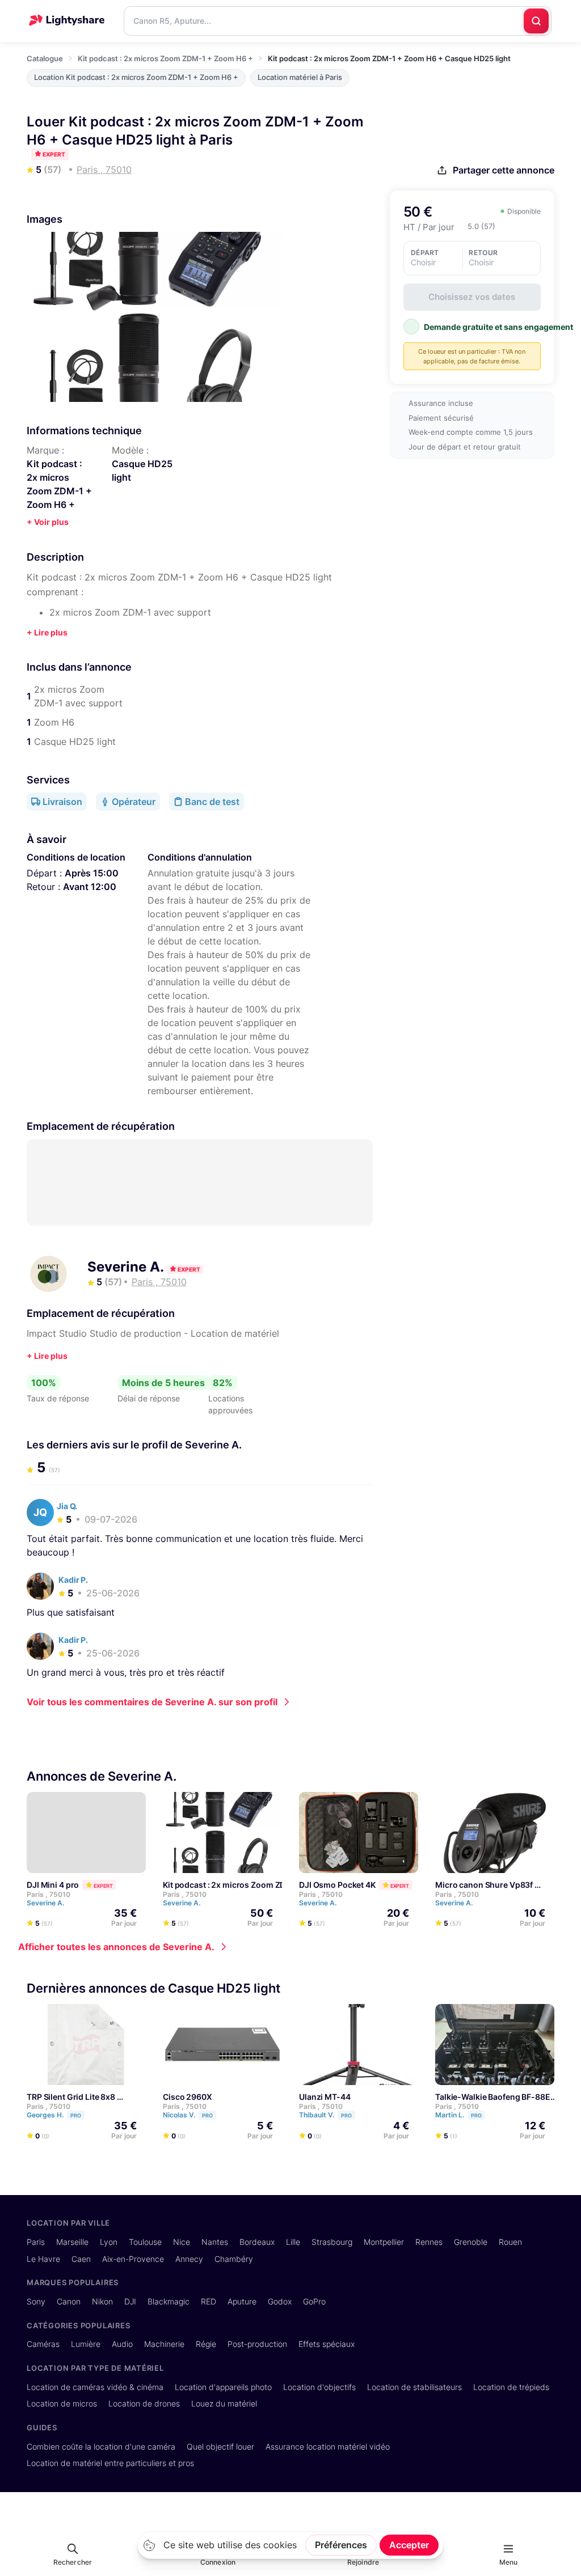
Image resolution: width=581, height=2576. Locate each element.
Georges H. (54, 2114)
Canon (69, 2301)
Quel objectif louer (220, 2446)
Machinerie (164, 2344)
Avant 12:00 (90, 887)
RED (209, 2301)
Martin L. (458, 2114)
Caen (81, 2259)
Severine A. (127, 1267)
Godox (280, 2301)
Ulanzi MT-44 (325, 2096)
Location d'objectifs (319, 2387)
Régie (206, 2344)
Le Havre (43, 2259)
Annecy (189, 2259)
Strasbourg (332, 2242)
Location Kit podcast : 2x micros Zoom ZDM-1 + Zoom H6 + (136, 77)
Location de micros (62, 2403)
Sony (36, 2301)
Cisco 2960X (188, 2096)
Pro (76, 2115)
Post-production (257, 2344)
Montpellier (384, 2242)
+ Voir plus (48, 522)
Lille (293, 2242)
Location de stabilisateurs (414, 2387)
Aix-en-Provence (133, 2259)
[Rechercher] (536, 21)
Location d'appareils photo (223, 2387)
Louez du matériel (224, 2403)
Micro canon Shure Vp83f (484, 1885)
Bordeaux (257, 2242)
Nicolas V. (188, 2114)
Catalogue (45, 58)
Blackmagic (169, 2301)
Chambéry (234, 2259)
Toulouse (145, 2242)
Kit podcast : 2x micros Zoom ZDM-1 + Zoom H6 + (165, 58)
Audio (122, 2344)
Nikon (102, 2301)
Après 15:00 (92, 873)
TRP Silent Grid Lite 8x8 (71, 2096)
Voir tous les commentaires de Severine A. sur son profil (152, 1702)
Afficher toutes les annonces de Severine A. (116, 1947)
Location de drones (144, 2403)
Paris (36, 2242)
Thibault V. (325, 2114)
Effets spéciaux (327, 2344)
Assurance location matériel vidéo (328, 2446)
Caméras (43, 2344)
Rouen (510, 2242)
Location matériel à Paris (300, 77)
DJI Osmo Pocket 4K (337, 1885)
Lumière (86, 2344)
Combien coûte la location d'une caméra (101, 2446)
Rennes (429, 2242)
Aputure (242, 2301)
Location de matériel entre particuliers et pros (110, 2463)
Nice (182, 2242)
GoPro (314, 2301)
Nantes (215, 2242)
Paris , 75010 (49, 1894)
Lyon (109, 2242)
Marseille (72, 2242)
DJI (130, 2301)
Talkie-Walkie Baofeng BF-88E (493, 2096)
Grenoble (471, 2242)
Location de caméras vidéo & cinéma (95, 2387)
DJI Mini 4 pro (53, 1885)
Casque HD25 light (142, 471)
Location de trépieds (511, 2387)
